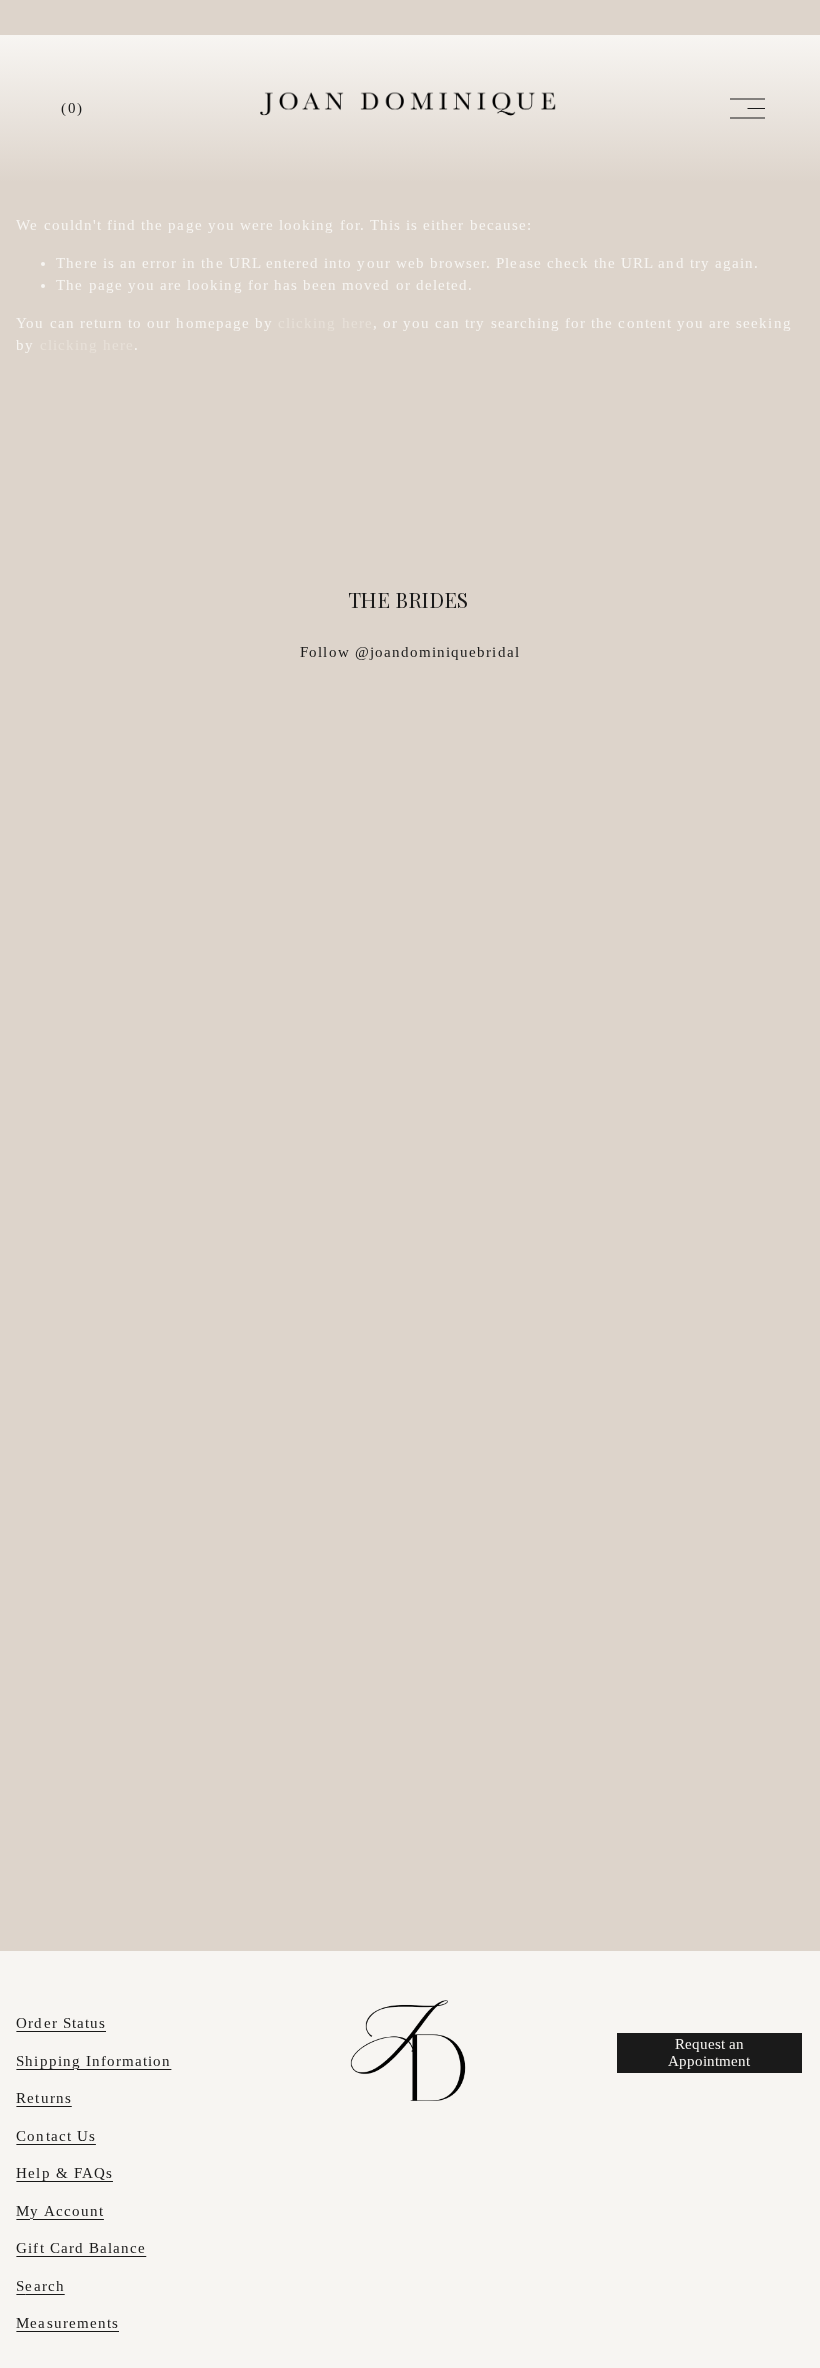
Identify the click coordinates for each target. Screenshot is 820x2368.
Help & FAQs (64, 2173)
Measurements (67, 2323)
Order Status (61, 2023)
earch (44, 2286)
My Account (60, 2211)
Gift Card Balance (81, 2248)
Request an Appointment (709, 2052)
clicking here (325, 323)
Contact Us (56, 2136)
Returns (43, 2098)
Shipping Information (93, 2061)
